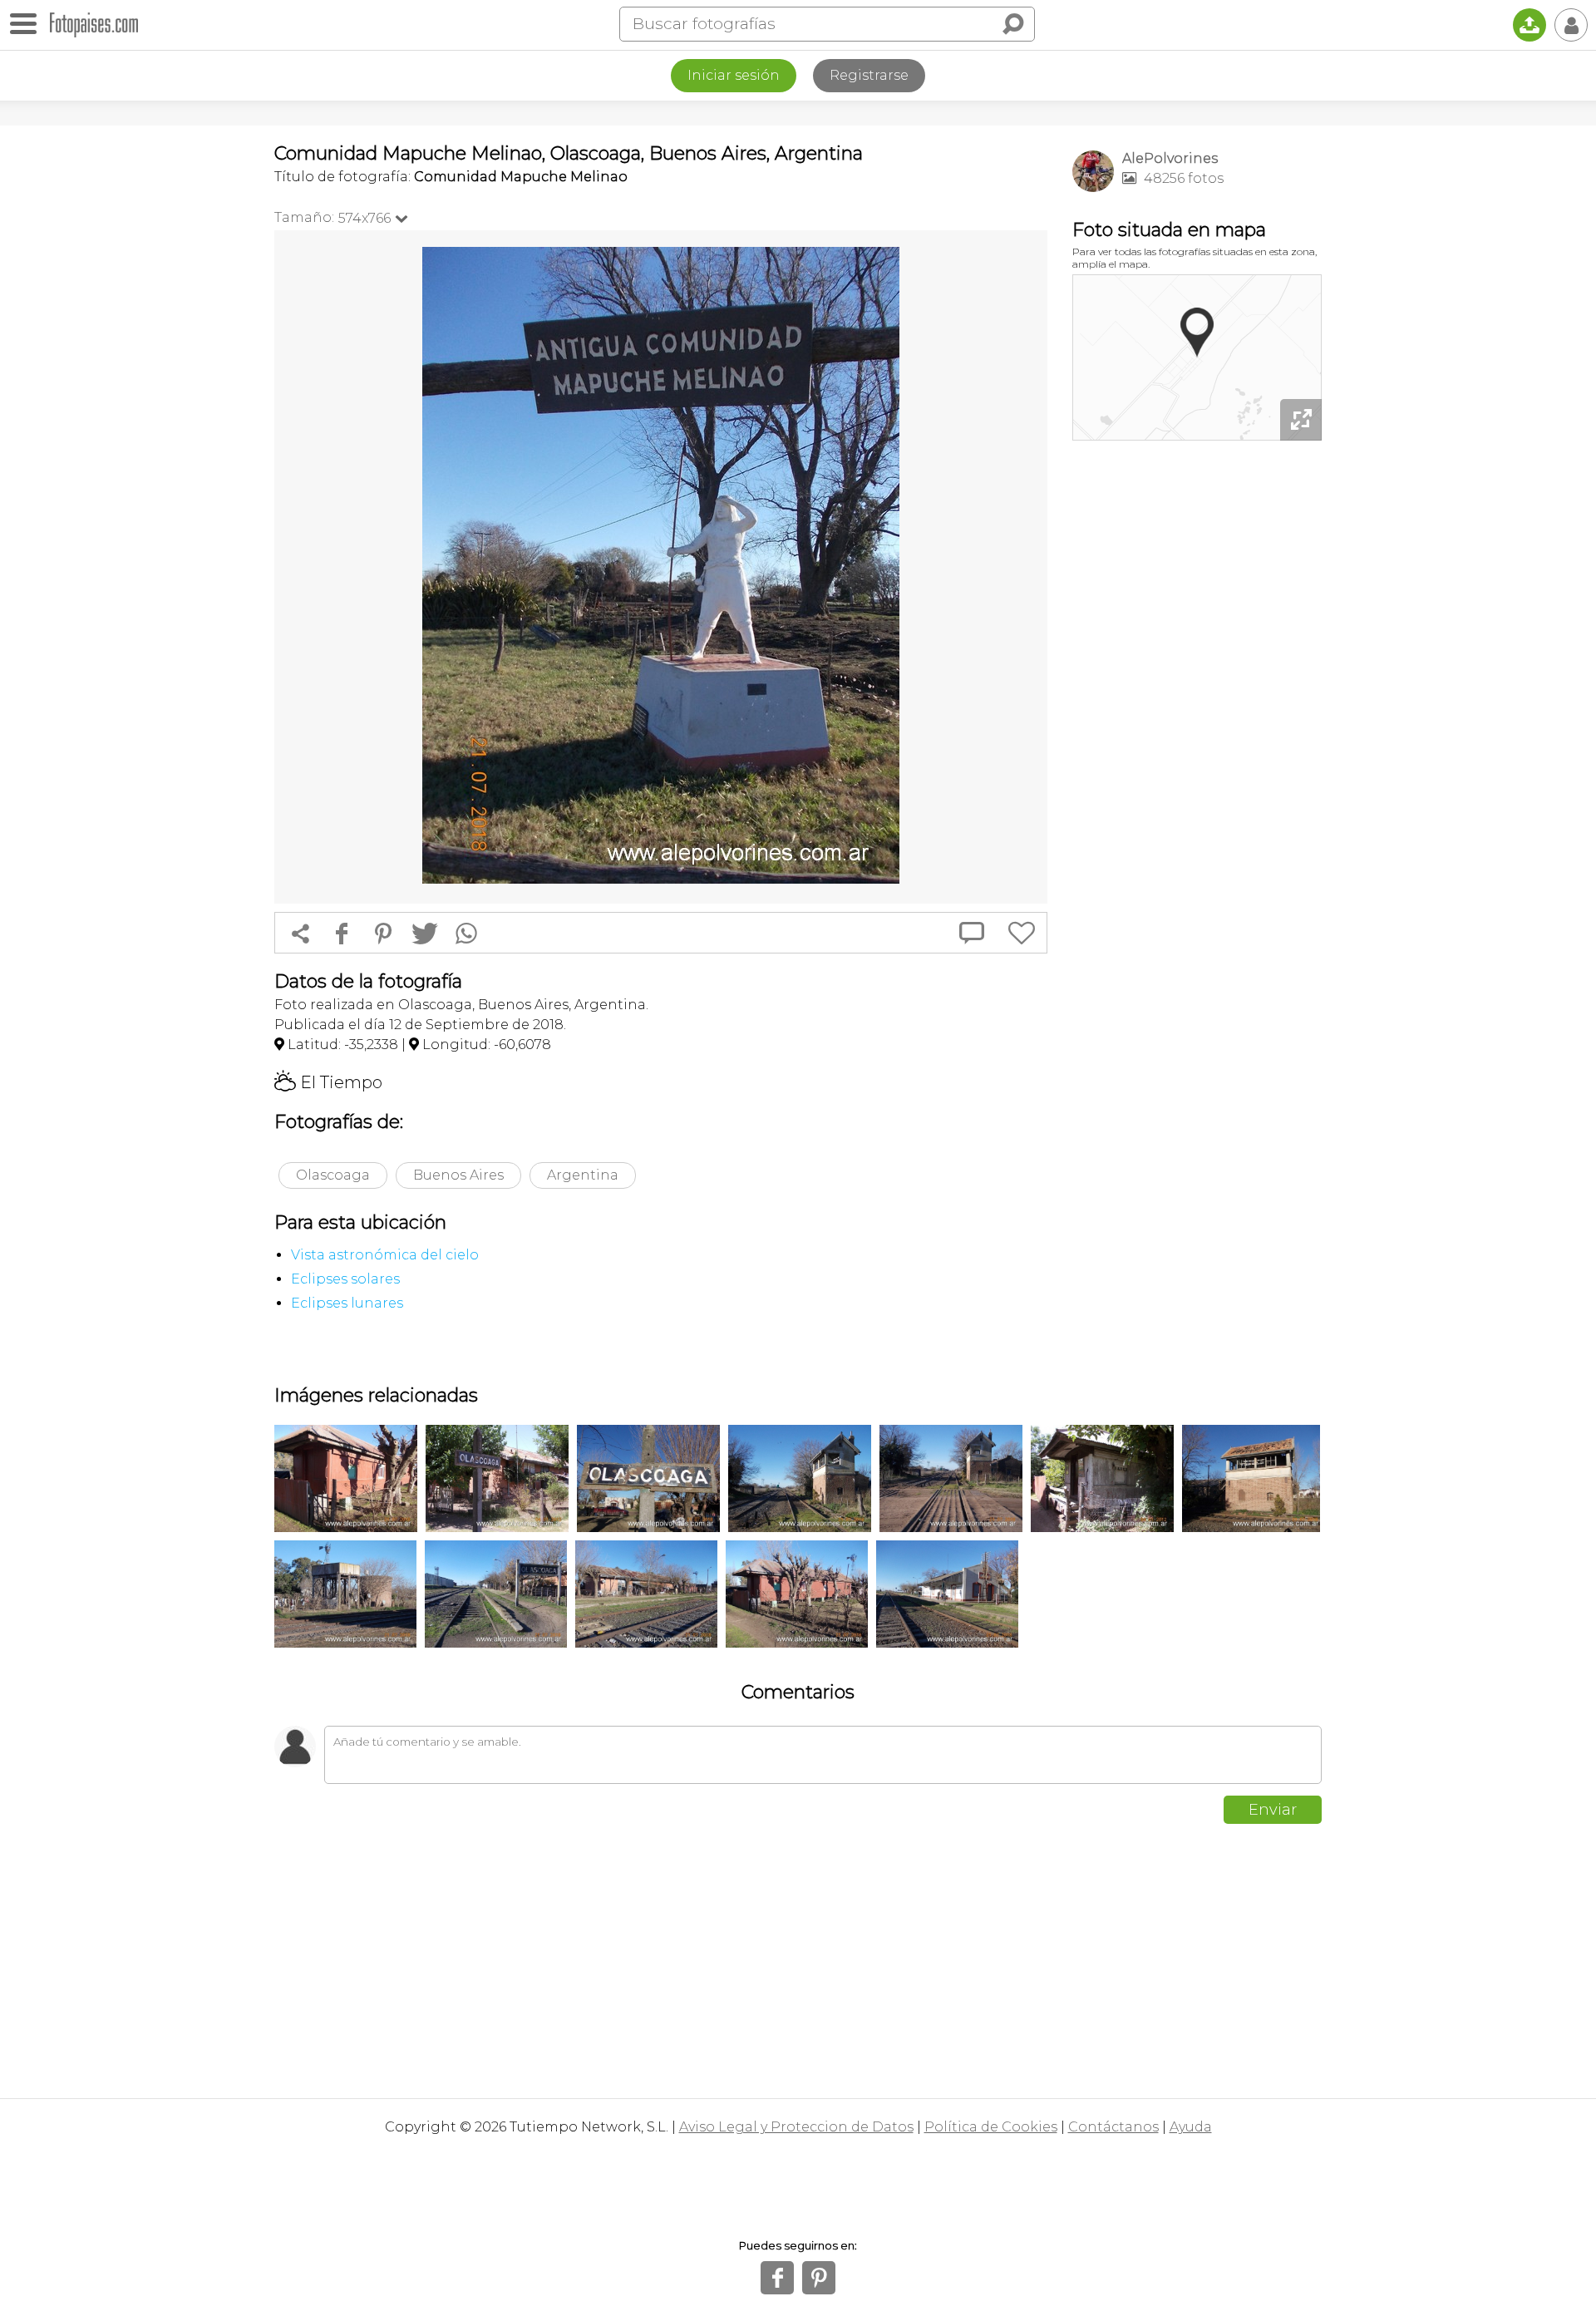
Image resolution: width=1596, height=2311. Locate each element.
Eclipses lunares (347, 1303)
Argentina (583, 1175)
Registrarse (869, 75)
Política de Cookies (991, 2127)
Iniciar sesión (734, 75)
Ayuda (1191, 2127)
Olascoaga (333, 1175)
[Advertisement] (1197, 707)
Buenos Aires (458, 1175)
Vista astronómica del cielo (385, 1255)
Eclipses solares (345, 1279)
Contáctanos (1113, 2127)
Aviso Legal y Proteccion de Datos (796, 2127)
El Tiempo (328, 1082)
